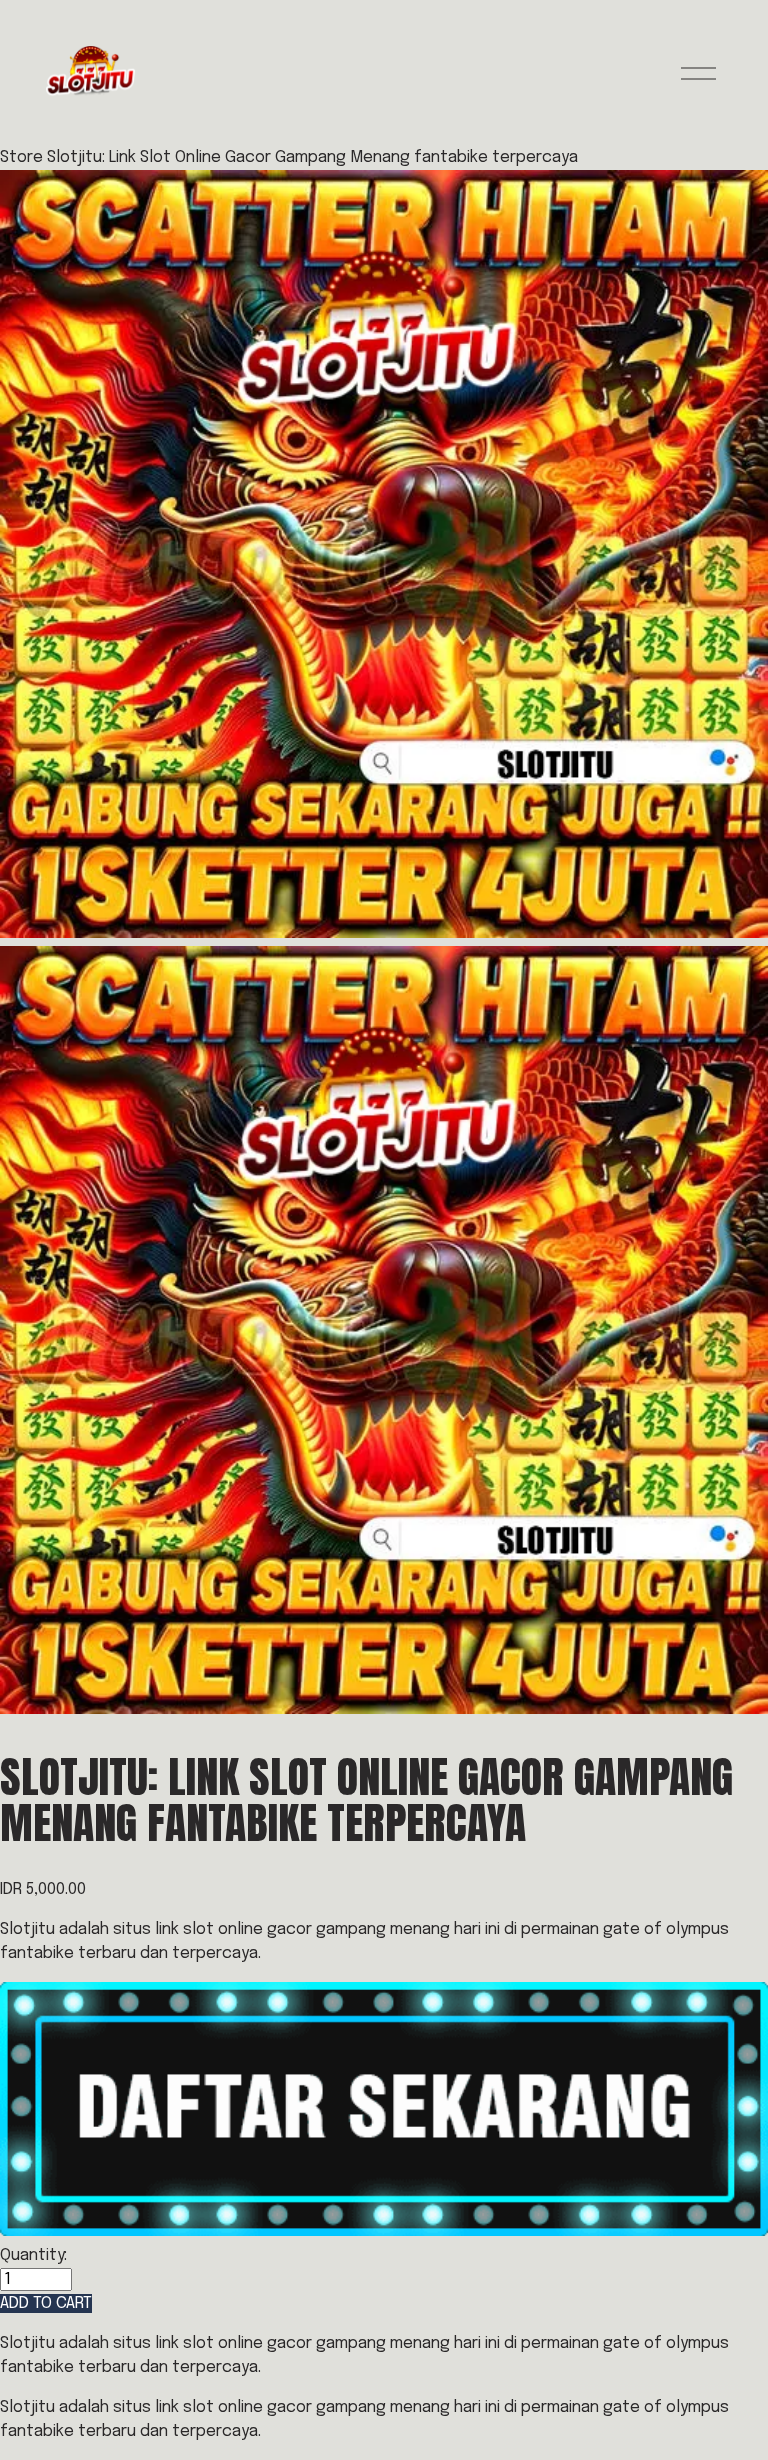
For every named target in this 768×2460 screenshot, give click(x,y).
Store (21, 157)
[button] (46, 2303)
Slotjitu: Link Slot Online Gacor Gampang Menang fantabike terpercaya (312, 157)
